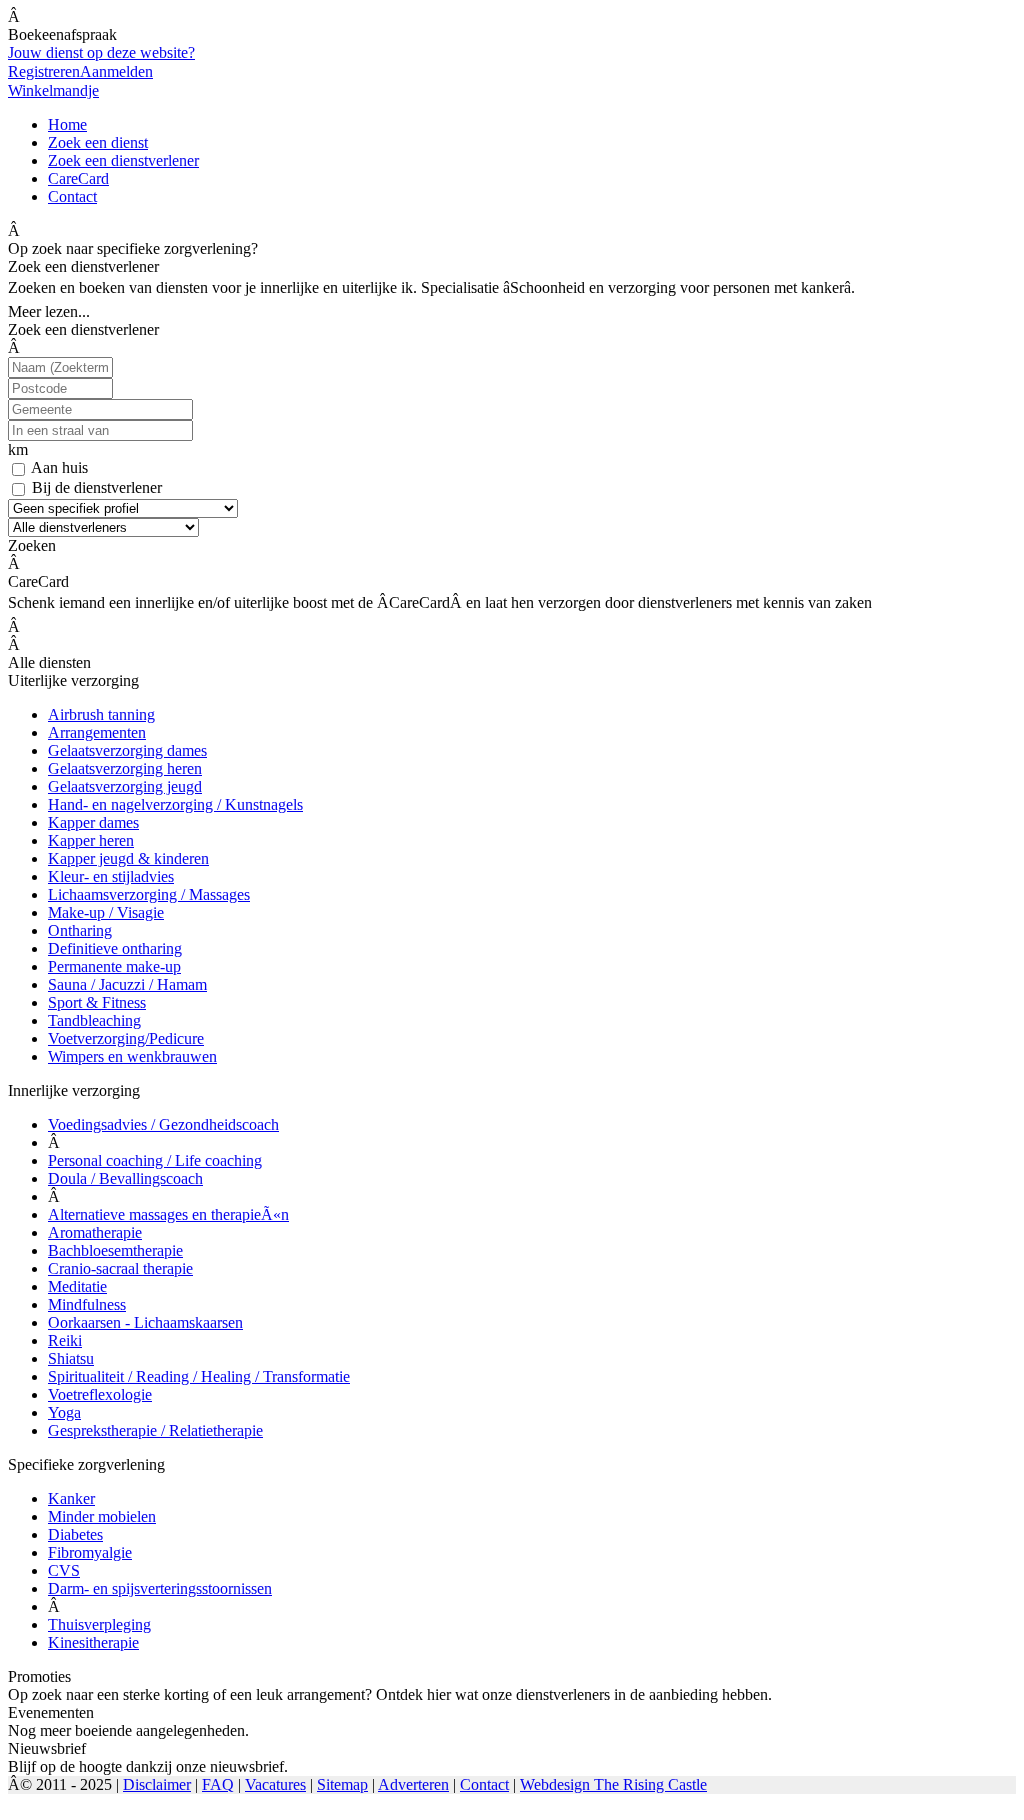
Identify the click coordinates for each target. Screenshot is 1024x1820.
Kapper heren (91, 840)
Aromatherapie (95, 1232)
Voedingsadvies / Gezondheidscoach (163, 1124)
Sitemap (342, 1784)
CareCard (78, 178)
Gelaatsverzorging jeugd (125, 786)
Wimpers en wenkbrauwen (132, 1056)
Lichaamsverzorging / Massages (149, 894)
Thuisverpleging (99, 1624)
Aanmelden (116, 71)
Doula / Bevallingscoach (125, 1178)
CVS (64, 1570)
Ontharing (80, 930)
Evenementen (51, 1712)
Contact (72, 196)
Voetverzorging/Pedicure (126, 1038)
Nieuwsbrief (47, 1748)
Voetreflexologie (100, 1394)
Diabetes (75, 1534)
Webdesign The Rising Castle (613, 1784)
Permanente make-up (114, 966)
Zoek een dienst (98, 142)
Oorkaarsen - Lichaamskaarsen (145, 1322)
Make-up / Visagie (106, 912)
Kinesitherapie (93, 1642)
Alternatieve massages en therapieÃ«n (168, 1214)
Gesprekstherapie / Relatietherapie (155, 1430)
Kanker (71, 1498)
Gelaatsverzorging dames (127, 750)
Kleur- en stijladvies (111, 876)
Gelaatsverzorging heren (125, 768)
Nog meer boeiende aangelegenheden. (128, 1730)
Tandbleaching (94, 1020)
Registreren (44, 71)
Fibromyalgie (90, 1552)
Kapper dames (93, 822)
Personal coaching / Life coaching (155, 1160)
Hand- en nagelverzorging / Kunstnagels (175, 804)
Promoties (39, 1676)
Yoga (64, 1412)
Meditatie (77, 1286)
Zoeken (32, 545)
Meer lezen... (49, 311)
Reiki (65, 1340)
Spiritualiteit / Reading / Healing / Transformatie (199, 1376)
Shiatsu (71, 1358)
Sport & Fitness (97, 1002)
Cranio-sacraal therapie (120, 1268)
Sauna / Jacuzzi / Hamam (127, 984)
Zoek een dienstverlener (123, 160)
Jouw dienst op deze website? (101, 52)
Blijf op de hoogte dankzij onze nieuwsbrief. (148, 1766)
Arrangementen (97, 732)
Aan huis (59, 467)
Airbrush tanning (101, 714)
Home (67, 124)
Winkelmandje (53, 90)
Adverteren (413, 1784)
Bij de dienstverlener (97, 487)
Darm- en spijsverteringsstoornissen (160, 1588)
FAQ (218, 1784)
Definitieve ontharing (115, 948)
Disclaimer (157, 1784)
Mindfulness (87, 1304)
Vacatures (275, 1784)
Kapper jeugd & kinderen (128, 858)
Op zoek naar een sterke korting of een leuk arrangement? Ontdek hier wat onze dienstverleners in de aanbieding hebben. (390, 1694)
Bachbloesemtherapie (115, 1250)
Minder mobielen (102, 1516)
